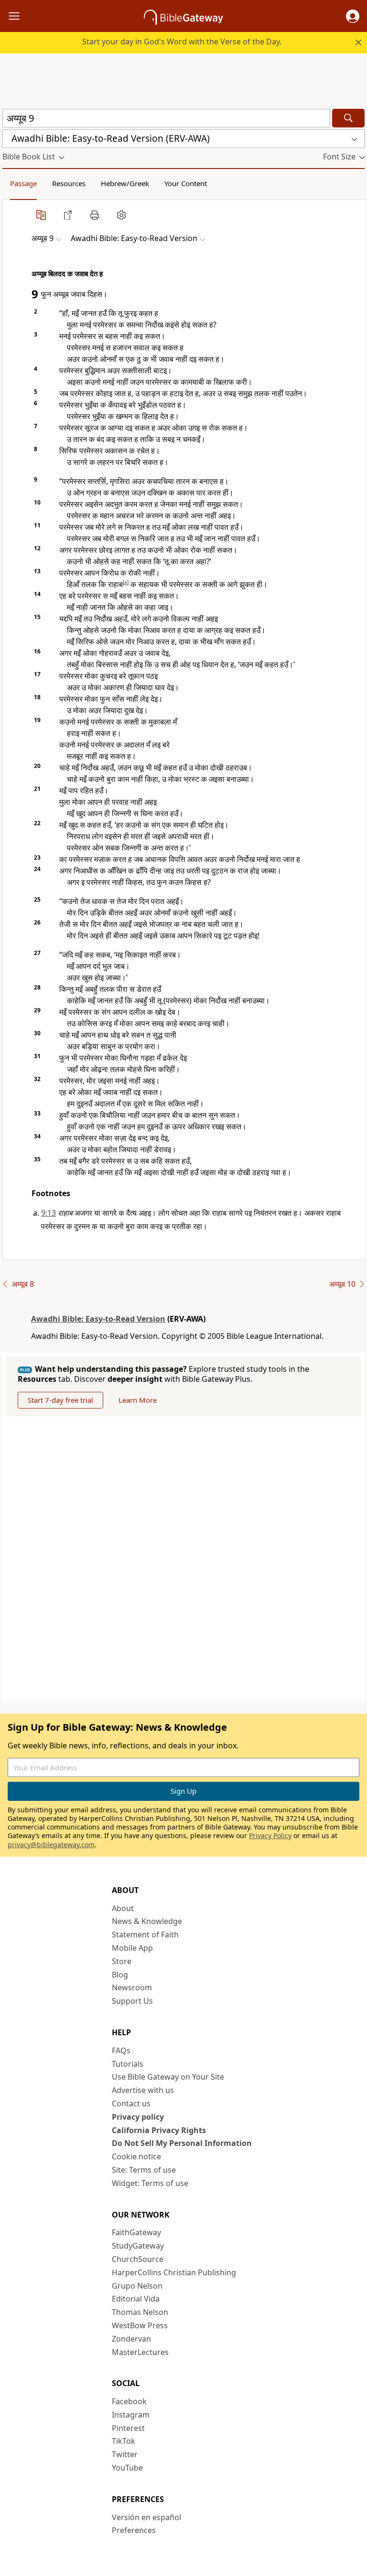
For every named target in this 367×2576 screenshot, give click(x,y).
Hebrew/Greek (125, 183)
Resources (69, 183)
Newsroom (132, 1987)
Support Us (132, 2001)
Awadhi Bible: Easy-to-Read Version (98, 1319)
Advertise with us (143, 2090)
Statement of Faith (145, 1935)
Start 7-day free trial (60, 1400)
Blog (120, 1975)
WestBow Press (140, 2325)
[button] (353, 16)
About (123, 1908)
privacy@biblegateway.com (51, 1845)
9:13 (49, 1213)
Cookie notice (136, 2156)
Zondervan (131, 2339)
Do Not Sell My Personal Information (182, 2143)
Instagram (131, 2415)
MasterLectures (140, 2352)
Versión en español (146, 2517)
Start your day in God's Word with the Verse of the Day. (182, 42)
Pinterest (128, 2428)
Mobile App (132, 1948)
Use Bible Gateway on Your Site (168, 2077)
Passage (23, 183)
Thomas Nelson (140, 2312)
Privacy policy (138, 2117)
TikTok (124, 2441)
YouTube (127, 2468)
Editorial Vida (136, 2299)
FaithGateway (136, 2232)
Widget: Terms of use (150, 2183)
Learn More (138, 1400)
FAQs (121, 2050)
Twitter (125, 2454)
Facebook (129, 2401)
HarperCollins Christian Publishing (174, 2272)
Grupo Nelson (137, 2286)
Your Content (186, 183)
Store (122, 1961)
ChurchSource (138, 2259)
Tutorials (128, 2064)
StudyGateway (138, 2246)
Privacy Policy (270, 1835)
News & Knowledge (147, 1921)
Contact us (131, 2103)
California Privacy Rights (159, 2130)
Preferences (134, 2530)
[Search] (348, 118)
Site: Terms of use (144, 2170)
